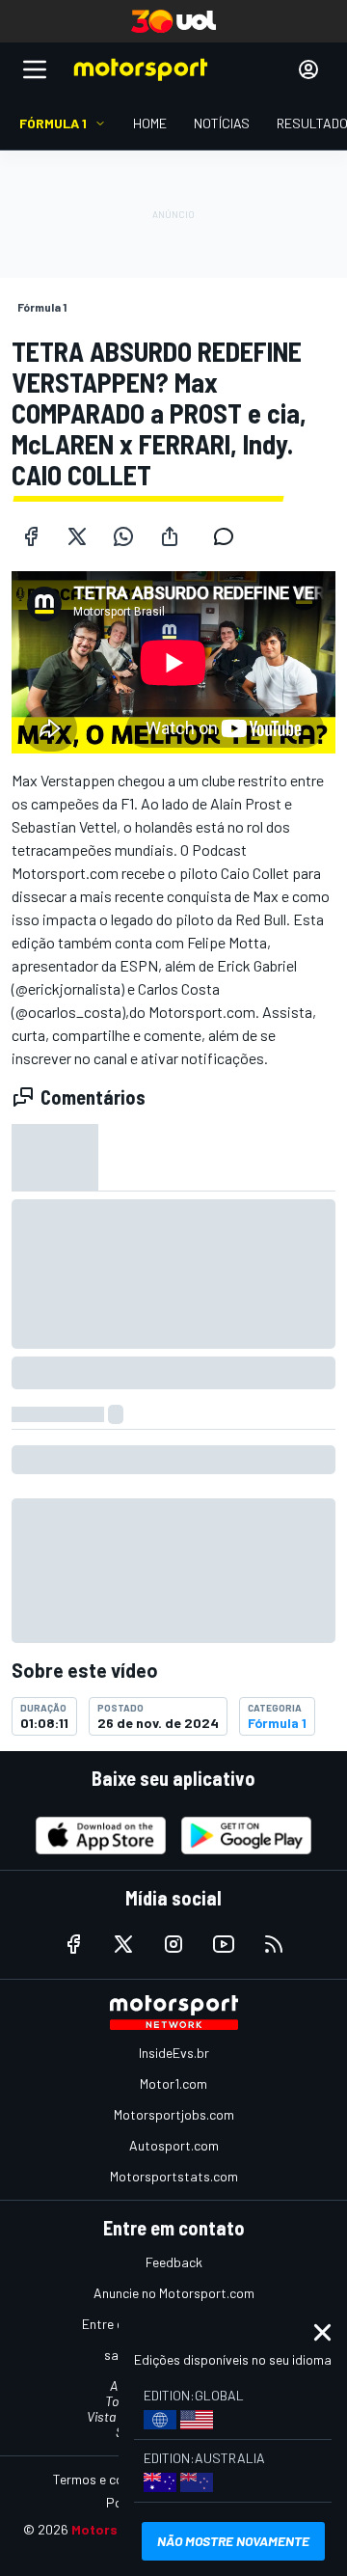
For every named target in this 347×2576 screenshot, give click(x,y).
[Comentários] (229, 536)
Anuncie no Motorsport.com (174, 2293)
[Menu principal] (35, 69)
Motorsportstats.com (174, 2176)
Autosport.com (174, 2145)
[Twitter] (77, 536)
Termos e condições (111, 2479)
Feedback (174, 2262)
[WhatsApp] (123, 536)
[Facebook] (31, 536)
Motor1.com (173, 2083)
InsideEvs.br (174, 2053)
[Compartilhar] (170, 536)
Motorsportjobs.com (174, 2114)
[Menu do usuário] (308, 69)
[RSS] (274, 1944)
